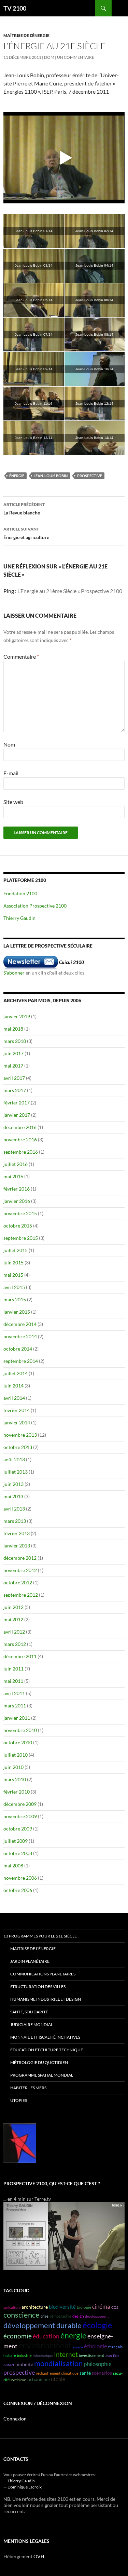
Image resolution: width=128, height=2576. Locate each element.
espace (78, 2347)
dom (49, 57)
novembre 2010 (20, 1730)
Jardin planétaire (30, 1961)
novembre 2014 (20, 1336)
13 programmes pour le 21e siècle (40, 1936)
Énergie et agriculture (26, 533)
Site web (13, 802)
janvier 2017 (17, 1115)
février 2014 (17, 1410)
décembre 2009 (20, 1804)
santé (85, 2373)
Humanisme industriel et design (46, 1999)
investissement (91, 2355)
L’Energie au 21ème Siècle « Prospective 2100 (70, 591)
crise (45, 2316)
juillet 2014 (16, 1373)
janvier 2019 (17, 1016)
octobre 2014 (18, 1349)
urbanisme (39, 2379)
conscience (22, 2315)
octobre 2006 (18, 1890)
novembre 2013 (20, 1435)
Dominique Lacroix (25, 2487)
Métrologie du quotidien (39, 2062)
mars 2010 (15, 1779)
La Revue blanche (24, 509)
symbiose (18, 2380)
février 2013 (17, 1533)
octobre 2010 (18, 1742)
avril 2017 (14, 1078)
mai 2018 (13, 1029)
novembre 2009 (20, 1816)
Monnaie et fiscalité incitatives (45, 2037)
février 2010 (17, 1792)
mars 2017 (15, 1090)
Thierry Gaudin (19, 918)
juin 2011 (13, 1669)
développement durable (42, 2325)
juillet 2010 (16, 1755)
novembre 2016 (20, 1139)
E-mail (11, 773)
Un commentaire (76, 57)
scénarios (102, 2373)
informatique (43, 2356)
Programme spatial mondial (42, 2075)
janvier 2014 (17, 1423)
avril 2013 (14, 1509)
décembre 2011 (20, 1656)
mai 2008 (13, 1866)
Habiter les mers (28, 2088)
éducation (46, 2336)
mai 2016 (13, 1176)
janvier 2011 (17, 1718)
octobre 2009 (18, 1829)
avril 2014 (14, 1398)
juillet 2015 (16, 1250)
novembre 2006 (20, 1878)
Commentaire (21, 656)
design (78, 2316)
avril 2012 (14, 1632)
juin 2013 (13, 1484)
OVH (39, 2556)
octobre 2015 (18, 1226)
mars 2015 (15, 1299)
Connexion (15, 2419)
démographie (60, 2316)
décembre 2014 (20, 1324)
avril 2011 (14, 1693)
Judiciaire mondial (32, 2024)
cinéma (101, 2306)
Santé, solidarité (29, 2012)
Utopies (19, 2100)
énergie (17, 476)
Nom (9, 744)
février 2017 (17, 1103)
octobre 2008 (18, 1853)
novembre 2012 (20, 1570)
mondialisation (58, 2363)
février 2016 (17, 1189)
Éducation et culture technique (47, 2050)
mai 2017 (13, 1066)
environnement (45, 2345)
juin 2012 (13, 1607)
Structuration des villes (38, 1987)
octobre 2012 (18, 1582)
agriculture (12, 2307)
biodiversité (62, 2307)
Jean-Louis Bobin (51, 476)
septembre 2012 (21, 1595)
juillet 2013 (16, 1472)
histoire (10, 2355)
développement (97, 2316)
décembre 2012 (20, 1558)
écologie (97, 2325)
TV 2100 (15, 8)
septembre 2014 (21, 1361)
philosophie (98, 2364)
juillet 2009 (16, 1841)
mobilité (24, 2364)
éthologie (96, 2346)
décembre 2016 (20, 1127)
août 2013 (14, 1459)
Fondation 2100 (20, 893)
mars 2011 (15, 1706)
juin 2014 (13, 1386)
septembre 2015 (21, 1238)
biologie (84, 2307)
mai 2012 (13, 1619)
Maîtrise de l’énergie (33, 1949)
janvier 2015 (17, 1312)
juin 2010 (13, 1767)
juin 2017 (13, 1053)
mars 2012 (15, 1644)
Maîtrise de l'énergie (26, 35)
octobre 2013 (18, 1447)
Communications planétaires (43, 1974)
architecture (35, 2307)
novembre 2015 (20, 1213)
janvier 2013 (17, 1546)
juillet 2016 (16, 1164)
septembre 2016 (21, 1152)
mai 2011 (13, 1681)
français (115, 2347)
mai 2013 (13, 1496)
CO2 (115, 2307)
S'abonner (14, 973)
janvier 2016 (17, 1201)
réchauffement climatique (57, 2373)
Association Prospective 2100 (35, 906)
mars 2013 (15, 1521)
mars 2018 (15, 1041)
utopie (58, 2379)
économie (18, 2336)
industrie (24, 2355)
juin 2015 (13, 1263)
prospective (90, 476)
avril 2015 (14, 1287)
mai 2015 (13, 1275)
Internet (66, 2354)
